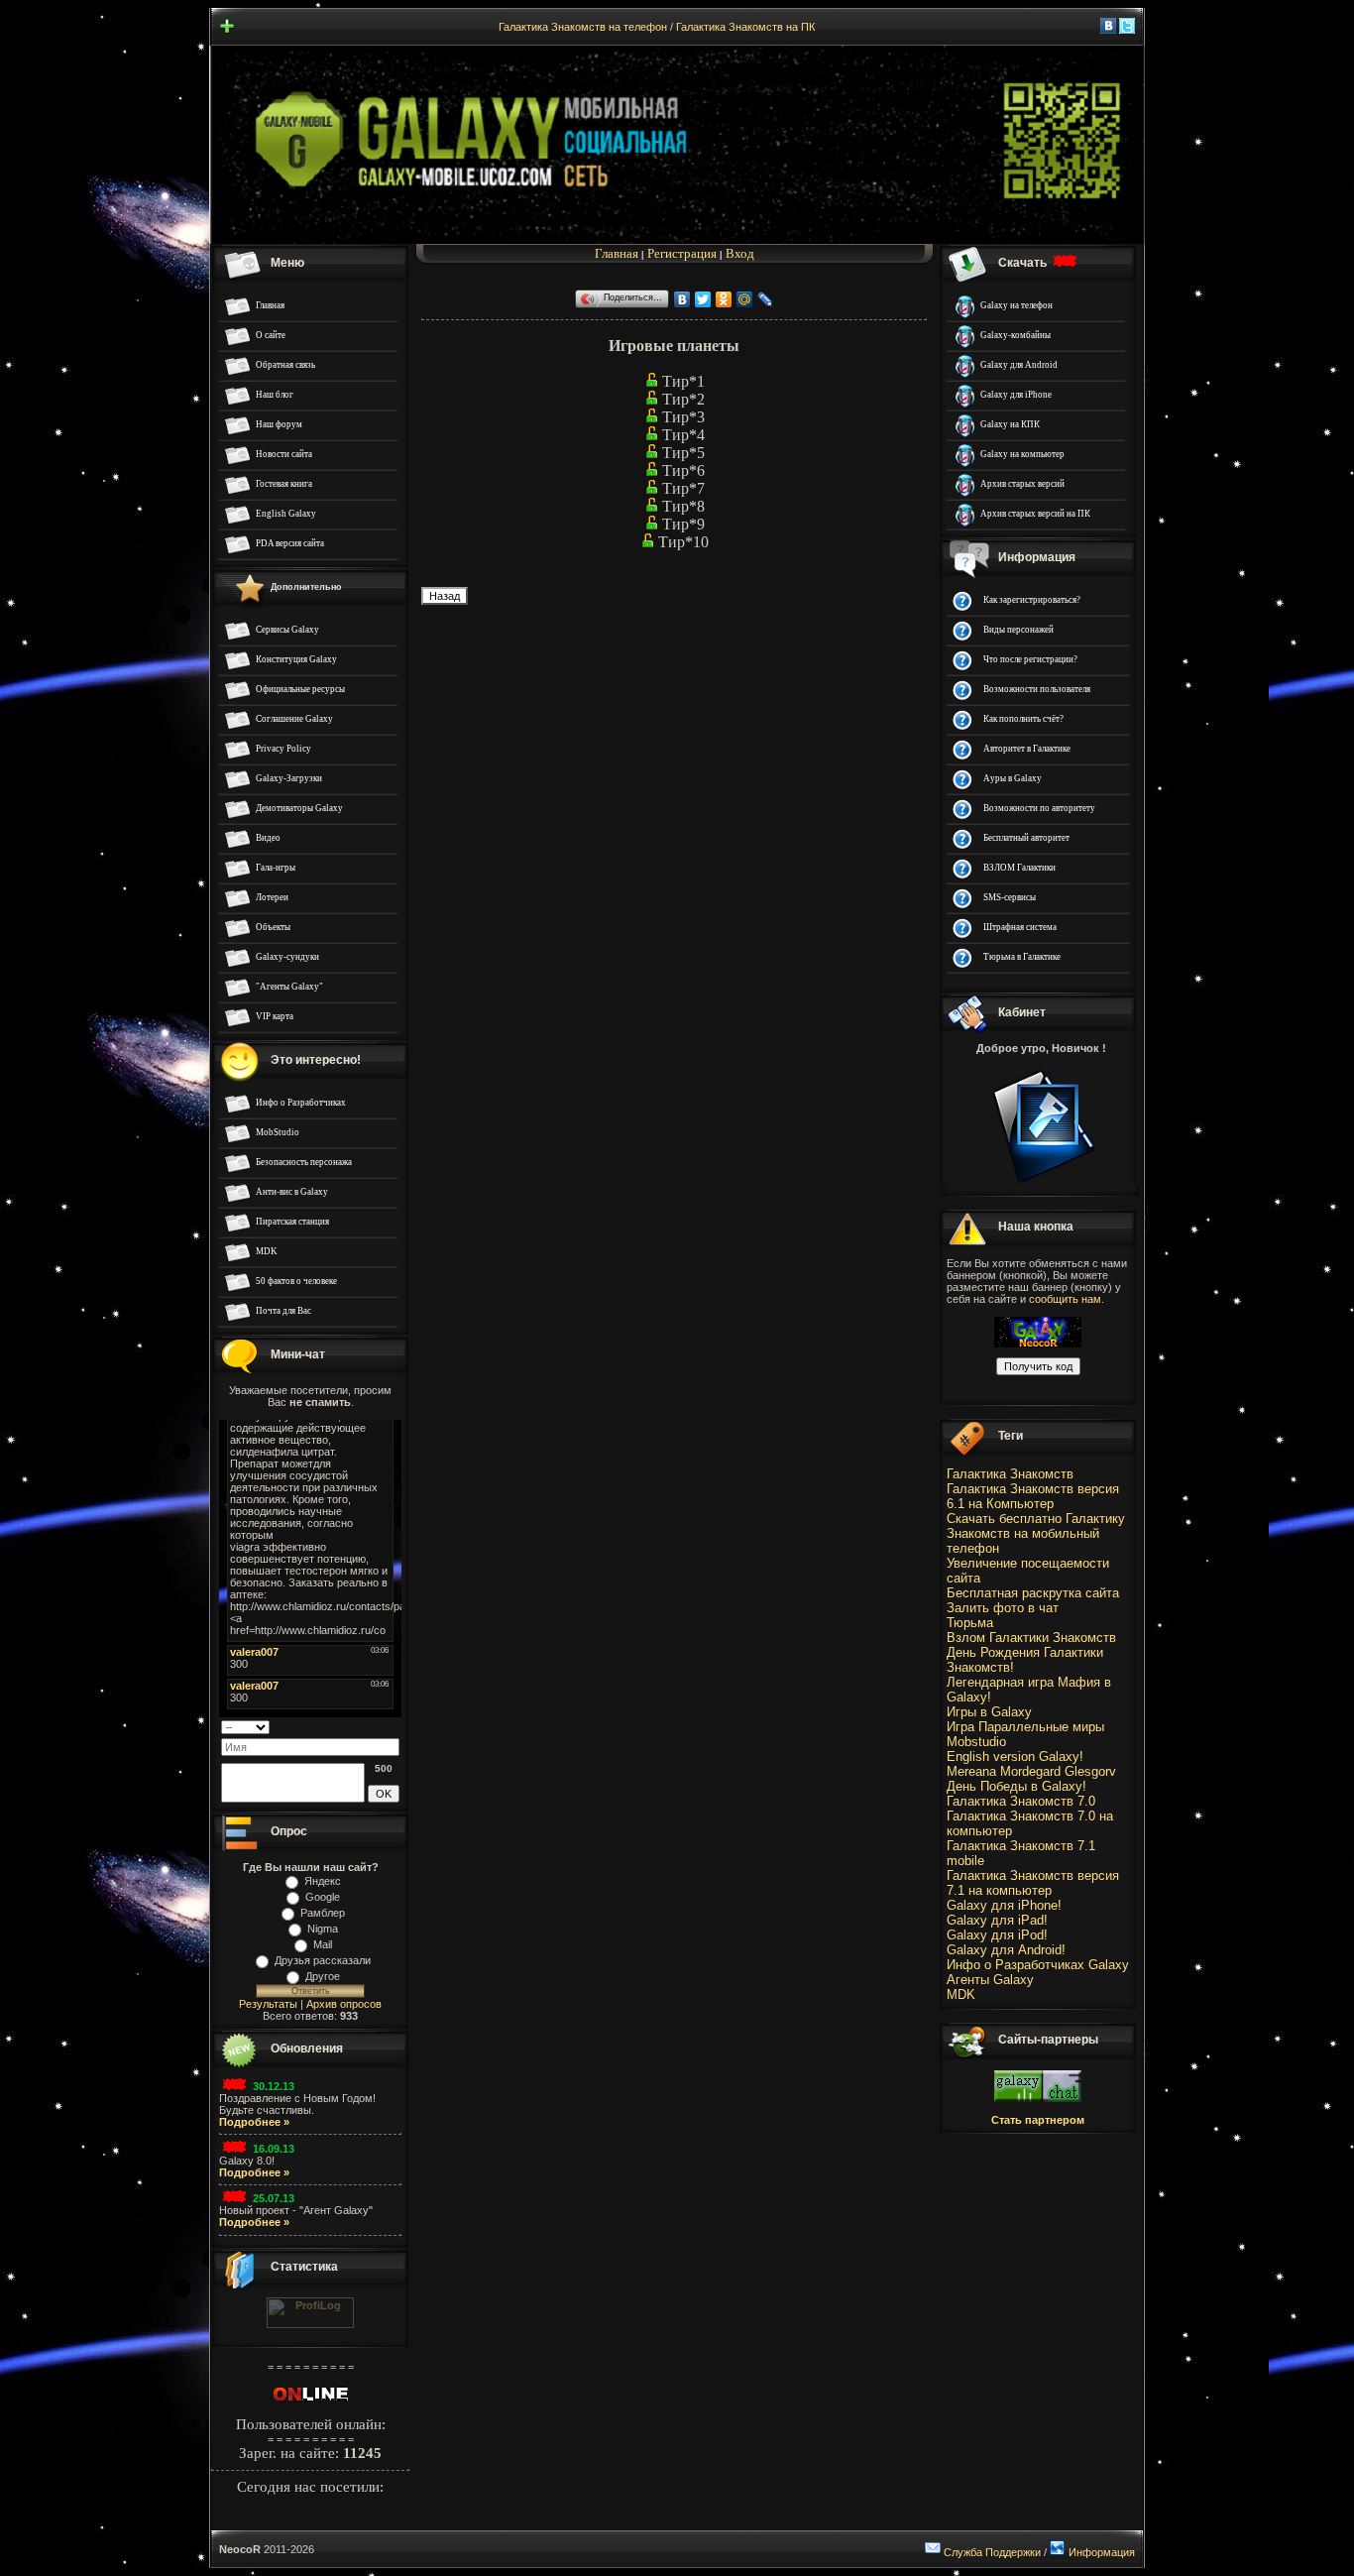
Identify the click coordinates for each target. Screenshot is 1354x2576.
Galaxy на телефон (1016, 305)
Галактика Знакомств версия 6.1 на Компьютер (1033, 1496)
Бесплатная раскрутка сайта (1033, 1593)
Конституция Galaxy (296, 659)
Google (323, 1897)
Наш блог (275, 395)
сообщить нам (1065, 1299)
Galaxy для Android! (1006, 1950)
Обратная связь (285, 365)
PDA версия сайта (290, 543)
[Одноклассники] (724, 299)
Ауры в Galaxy (1013, 778)
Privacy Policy (283, 749)
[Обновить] (393, 1725)
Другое (323, 1976)
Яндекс (323, 1881)
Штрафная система (1020, 927)
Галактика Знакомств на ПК (745, 27)
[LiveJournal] (766, 299)
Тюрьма (970, 1623)
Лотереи (272, 897)
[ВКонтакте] (682, 299)
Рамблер (323, 1913)
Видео (268, 838)
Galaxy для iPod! (997, 1935)
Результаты (268, 2004)
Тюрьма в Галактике (1022, 957)
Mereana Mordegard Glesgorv (1031, 1771)
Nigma (323, 1929)
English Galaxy (286, 514)
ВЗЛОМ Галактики (1019, 868)
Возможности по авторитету (1039, 808)
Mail (323, 1944)
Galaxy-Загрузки (289, 778)
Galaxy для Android (1019, 365)
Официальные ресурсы (300, 689)
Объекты (273, 927)
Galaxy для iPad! (997, 1920)
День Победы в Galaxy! (1016, 1786)
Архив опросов (344, 2004)
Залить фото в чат (1003, 1608)
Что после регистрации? (1030, 659)
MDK (267, 1251)
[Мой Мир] (745, 299)
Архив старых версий (1022, 484)
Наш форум (279, 424)
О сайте (271, 335)
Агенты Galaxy (990, 1980)
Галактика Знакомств (1010, 1474)
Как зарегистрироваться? (1032, 600)
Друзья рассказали (323, 1960)
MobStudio (278, 1132)
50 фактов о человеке (296, 1281)
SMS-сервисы (1010, 897)
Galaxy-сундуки (287, 957)
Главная (270, 305)
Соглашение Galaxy (294, 719)
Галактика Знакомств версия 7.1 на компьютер (1033, 1883)
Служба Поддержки (992, 2552)
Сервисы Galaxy (287, 630)
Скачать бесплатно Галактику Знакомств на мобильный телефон (1036, 1533)
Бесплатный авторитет (1026, 838)
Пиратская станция (292, 1222)
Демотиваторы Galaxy (299, 808)
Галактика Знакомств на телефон (583, 27)
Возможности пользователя (1037, 689)
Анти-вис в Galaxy (292, 1192)
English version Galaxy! (1015, 1756)
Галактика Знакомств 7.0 (1021, 1801)
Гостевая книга (284, 484)
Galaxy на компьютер (1022, 454)
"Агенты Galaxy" (289, 987)
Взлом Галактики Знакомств (1031, 1638)
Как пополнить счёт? (1023, 719)
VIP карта (275, 1016)
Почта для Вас (283, 1311)
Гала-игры (276, 868)
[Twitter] (703, 299)
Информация (1102, 2552)
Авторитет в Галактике (1027, 749)
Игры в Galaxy (989, 1712)
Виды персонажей (1018, 630)
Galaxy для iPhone (1016, 395)
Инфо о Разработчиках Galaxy (1038, 1965)
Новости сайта (284, 454)
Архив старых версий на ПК (1035, 514)
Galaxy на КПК (1010, 424)
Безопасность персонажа (304, 1162)
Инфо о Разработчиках (301, 1103)
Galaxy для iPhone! (1004, 1905)
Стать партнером (1038, 2120)
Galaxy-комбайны (1015, 335)
